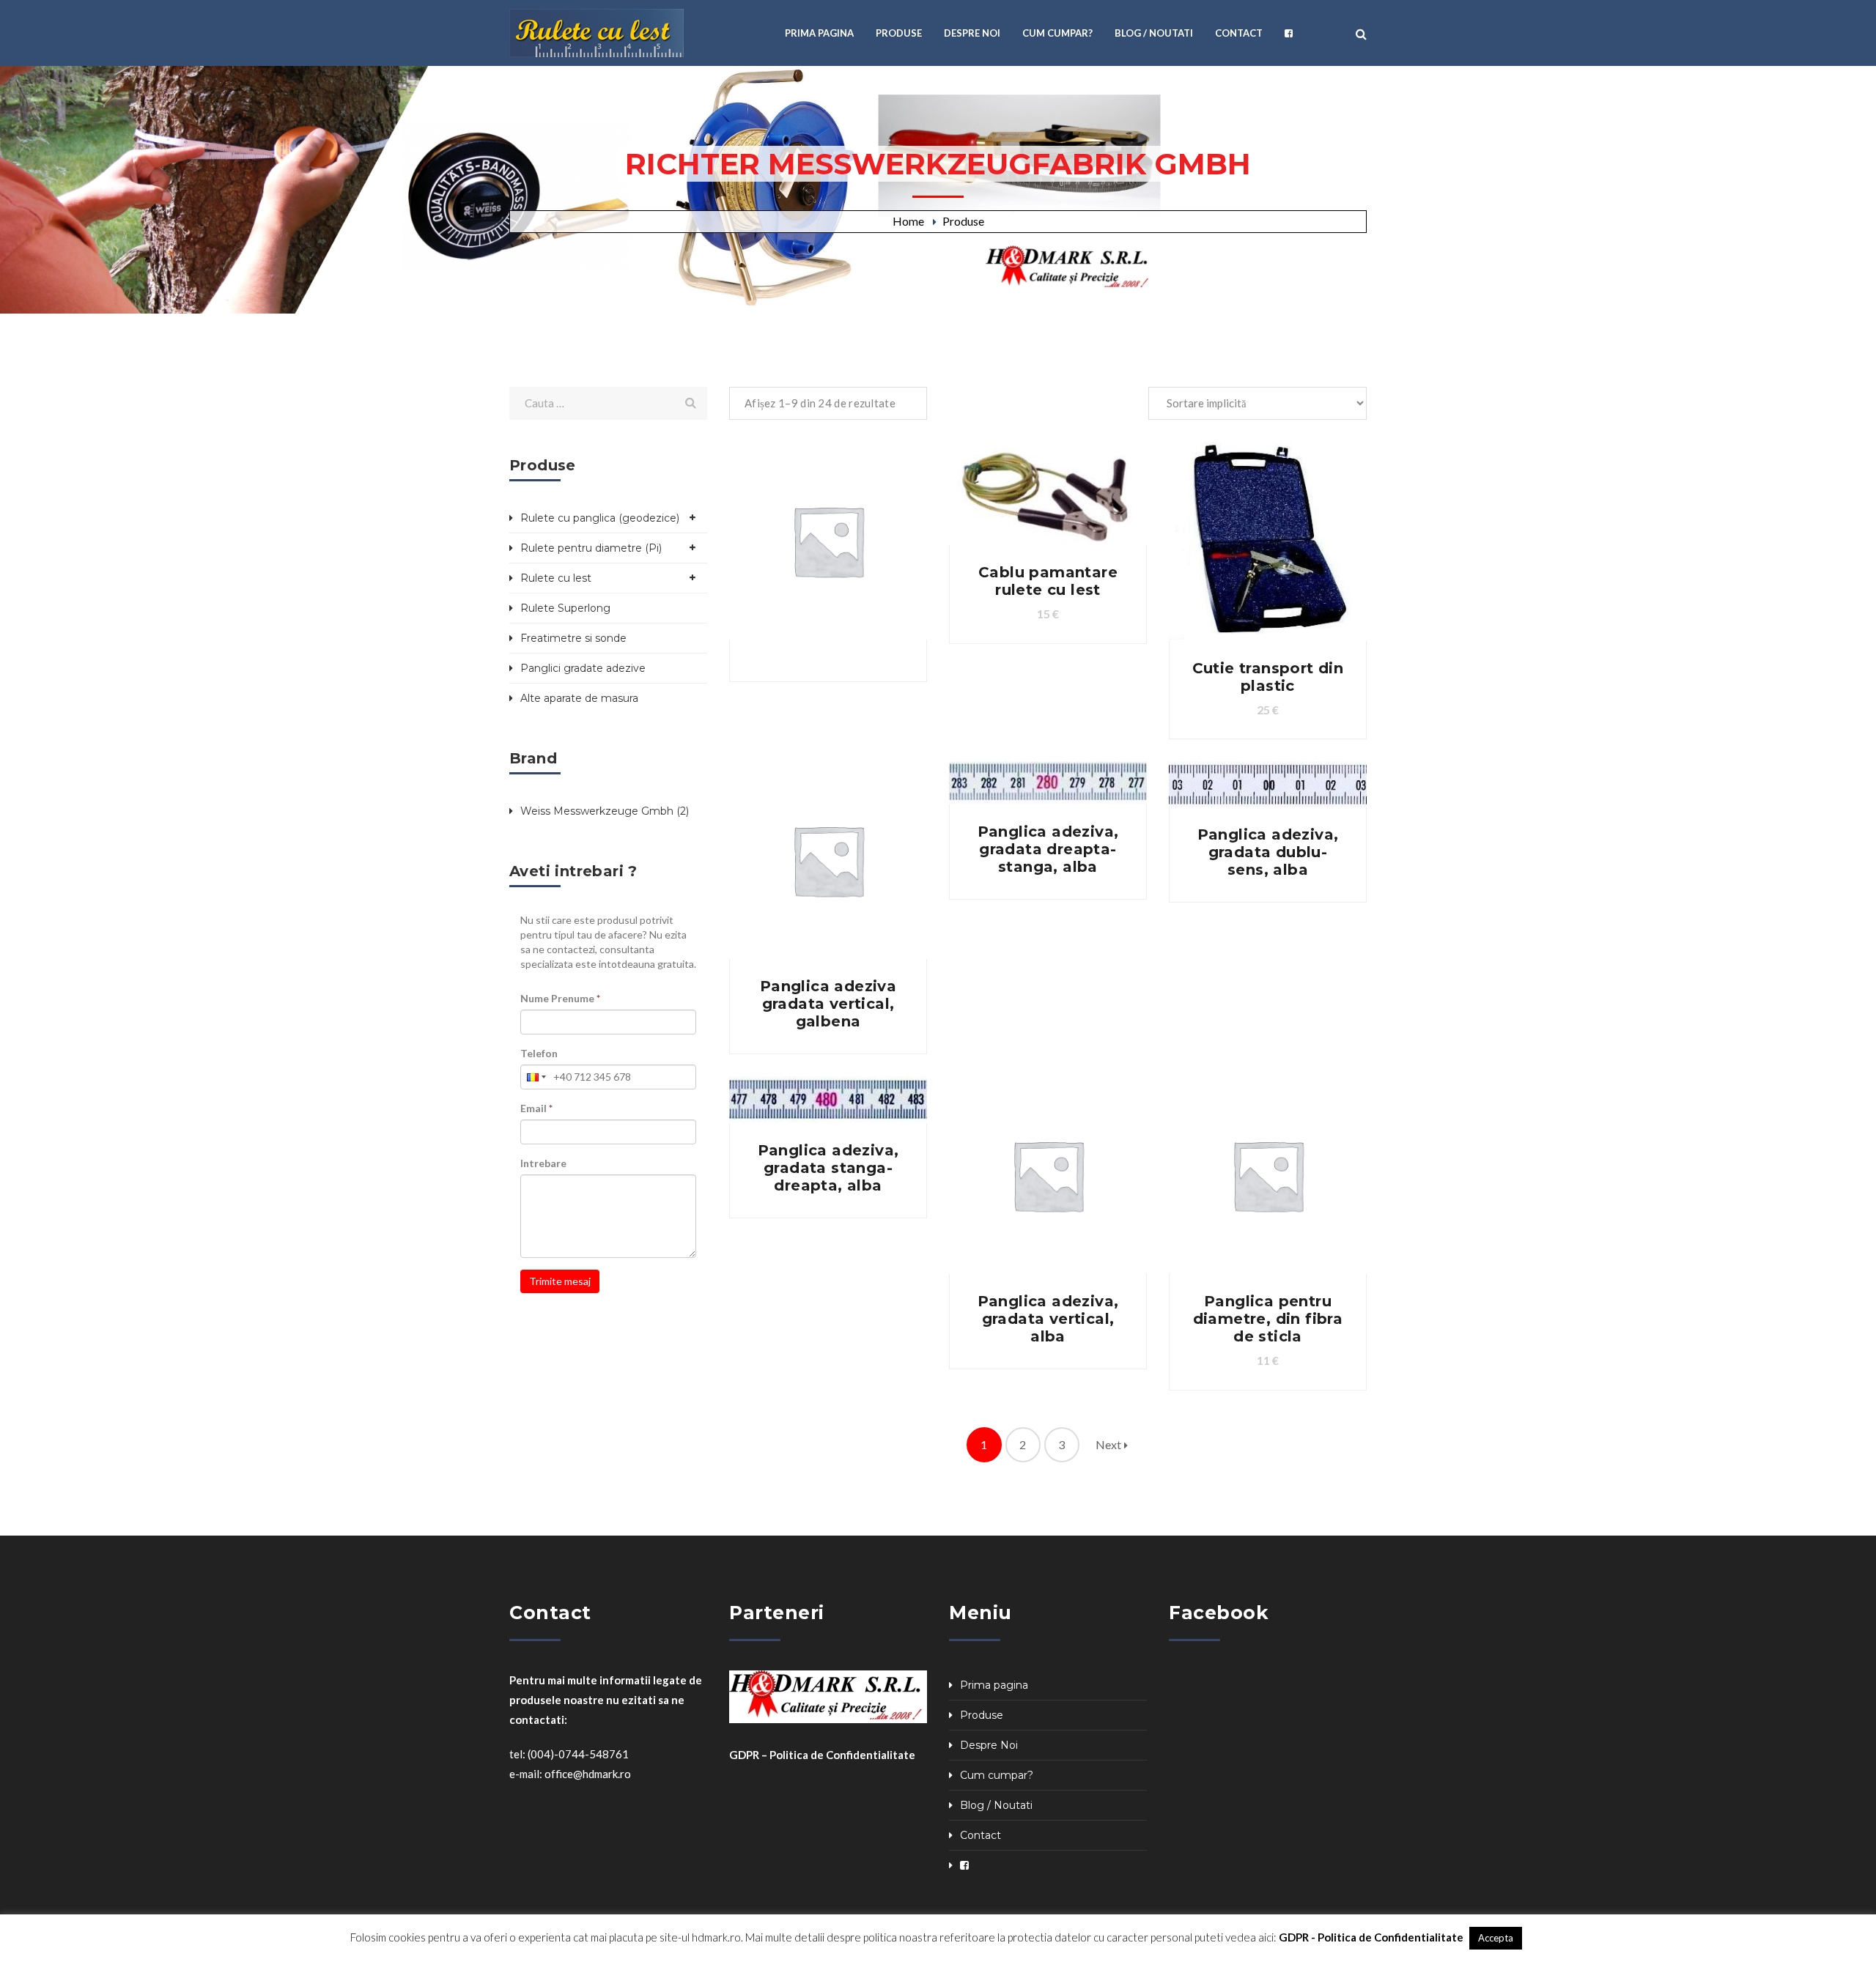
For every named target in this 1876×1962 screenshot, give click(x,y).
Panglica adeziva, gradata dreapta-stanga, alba (1048, 849)
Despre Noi (989, 1745)
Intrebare (543, 1163)
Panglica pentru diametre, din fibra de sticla (1268, 1319)
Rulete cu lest (556, 578)
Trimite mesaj (560, 1281)
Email (536, 1108)
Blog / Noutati (996, 1805)
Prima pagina (994, 1685)
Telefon (539, 1053)
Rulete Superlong (565, 608)
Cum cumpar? (997, 1775)
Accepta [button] (1496, 1938)
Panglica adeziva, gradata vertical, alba (1048, 1319)
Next (1110, 1444)
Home (908, 221)
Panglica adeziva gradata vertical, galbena (828, 1004)
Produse (963, 221)
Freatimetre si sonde (573, 638)
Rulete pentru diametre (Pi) (591, 548)
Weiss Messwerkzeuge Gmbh (597, 811)
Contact (981, 1835)
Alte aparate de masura (579, 698)
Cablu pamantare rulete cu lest (1048, 581)
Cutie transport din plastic (1268, 677)
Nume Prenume (560, 998)
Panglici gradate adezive (583, 668)
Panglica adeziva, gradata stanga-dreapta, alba (828, 1168)
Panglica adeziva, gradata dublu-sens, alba (1268, 852)
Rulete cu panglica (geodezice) (600, 518)
